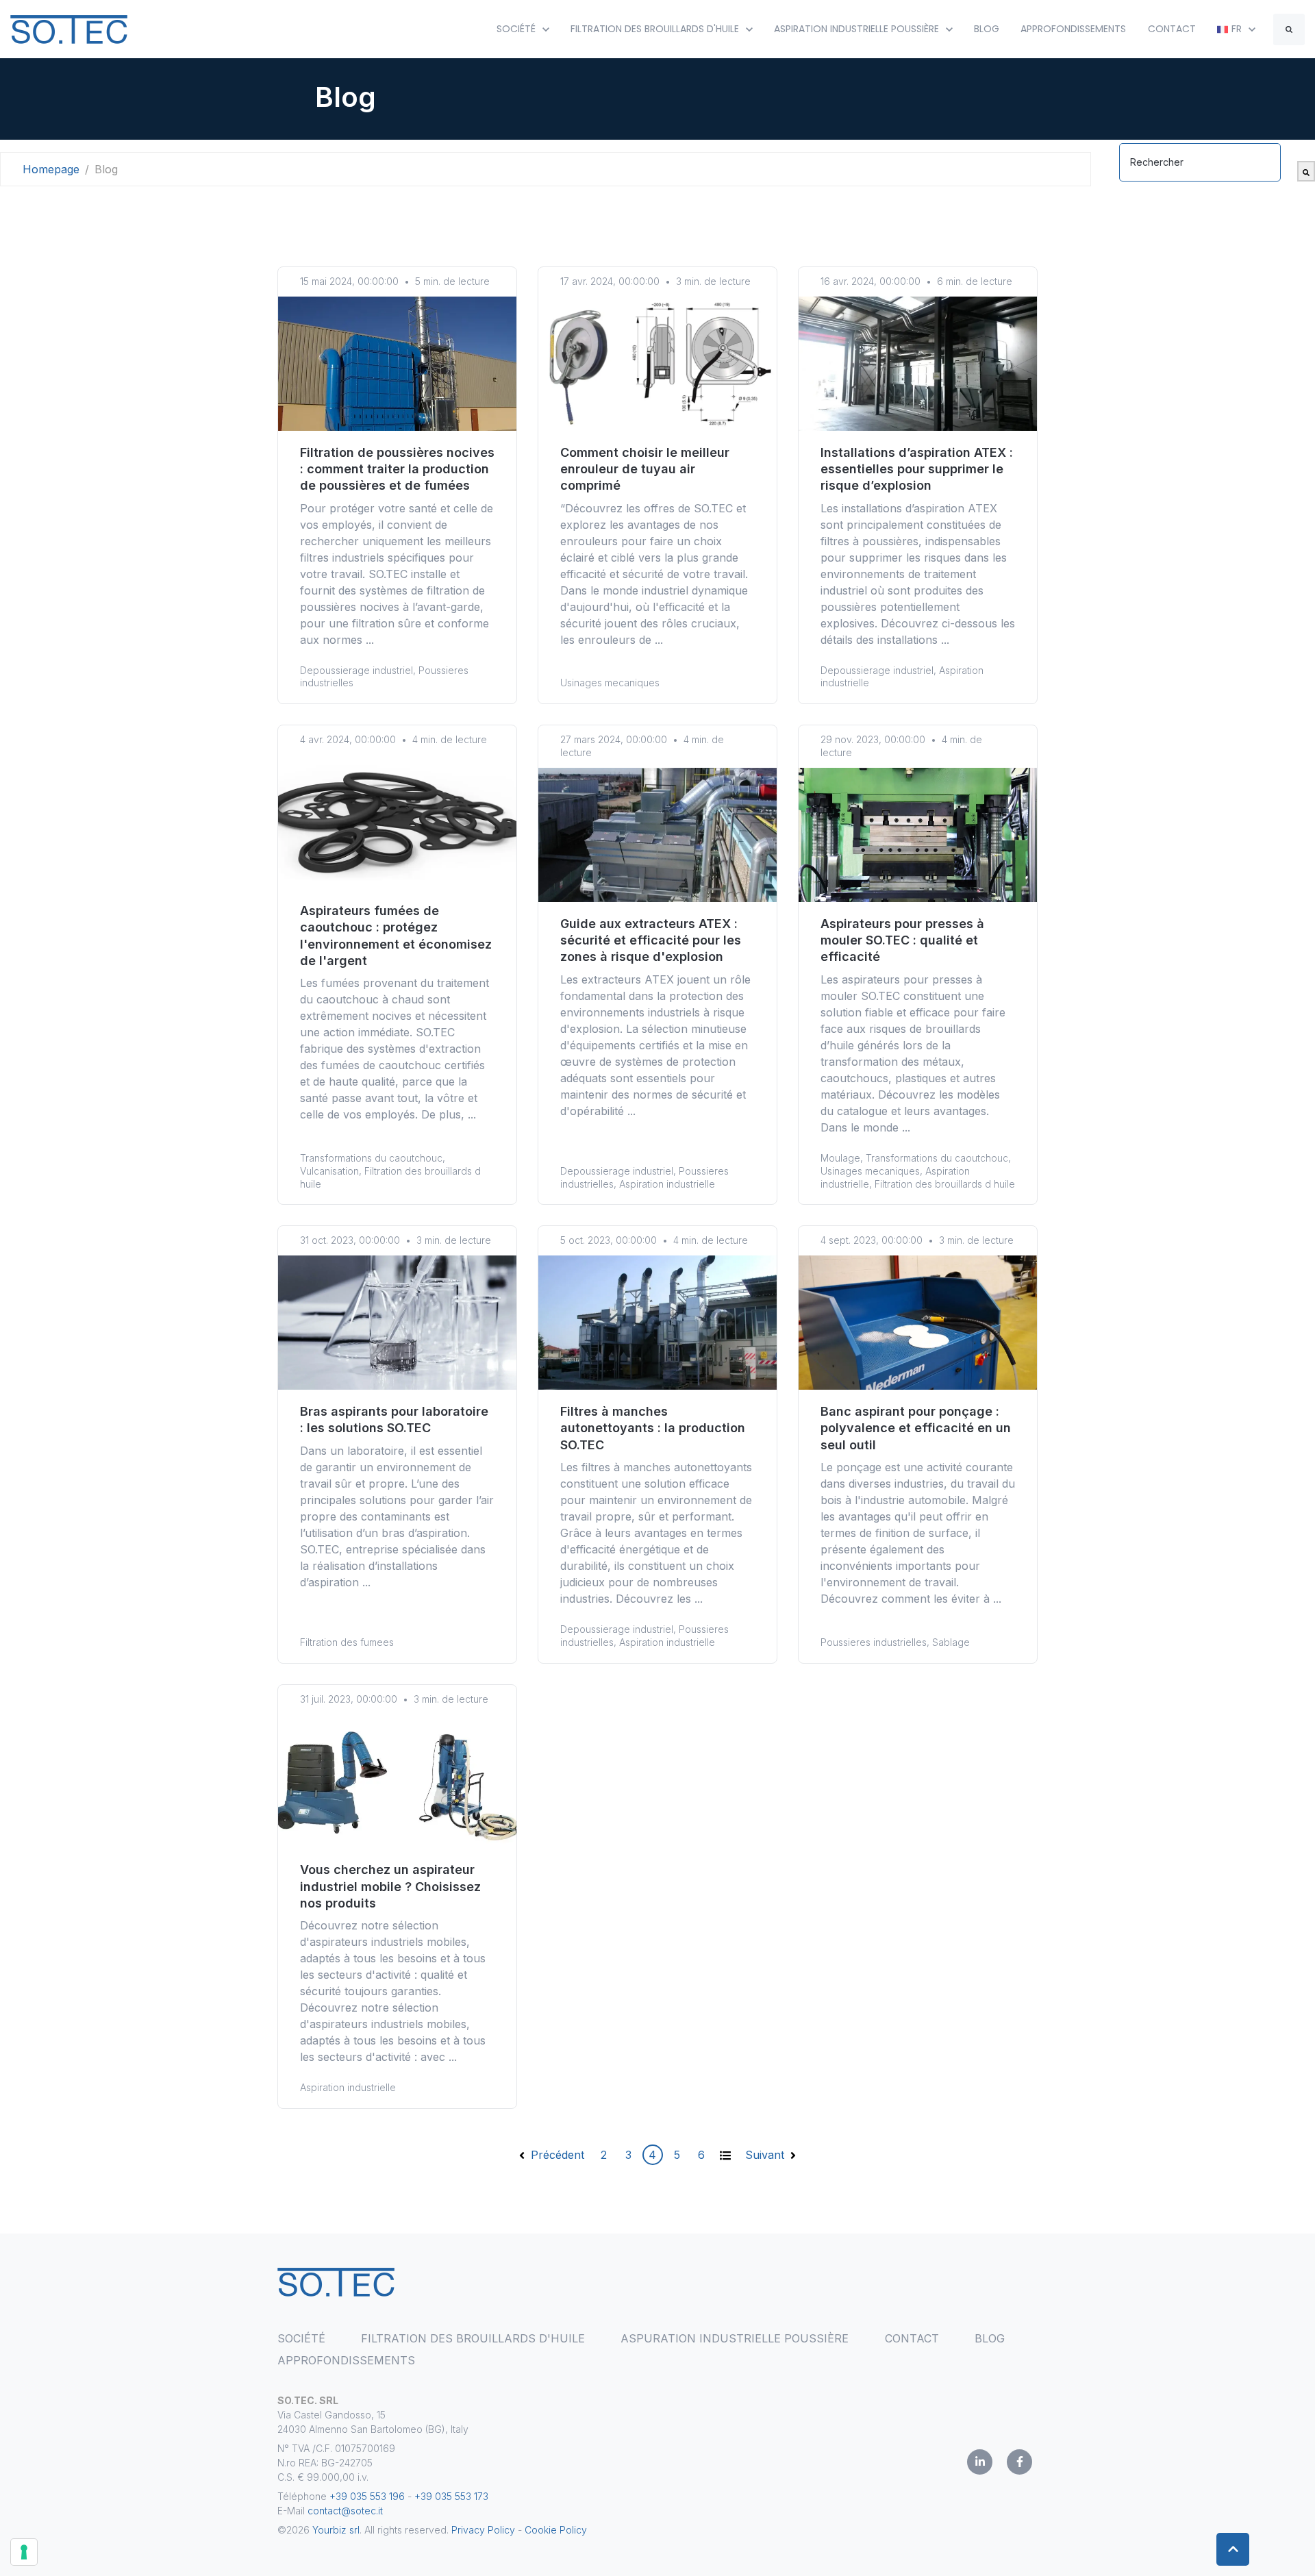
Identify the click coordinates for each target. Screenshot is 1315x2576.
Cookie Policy (557, 2530)
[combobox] (1200, 162)
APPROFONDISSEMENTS (1073, 29)
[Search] (1289, 29)
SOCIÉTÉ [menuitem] (301, 2338)
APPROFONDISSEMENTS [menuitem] (346, 2360)
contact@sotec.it (345, 2511)
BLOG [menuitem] (990, 2338)
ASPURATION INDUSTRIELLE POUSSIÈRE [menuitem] (735, 2338)
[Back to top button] (1233, 2549)
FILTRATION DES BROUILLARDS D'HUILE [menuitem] (473, 2338)
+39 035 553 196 (368, 2496)
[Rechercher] (1306, 171)
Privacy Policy (483, 2530)
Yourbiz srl (336, 2530)
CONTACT (1172, 29)
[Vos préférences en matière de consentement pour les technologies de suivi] (24, 2552)
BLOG (987, 29)
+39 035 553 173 (451, 2496)
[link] (69, 28)
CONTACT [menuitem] (912, 2338)
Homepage (51, 169)
